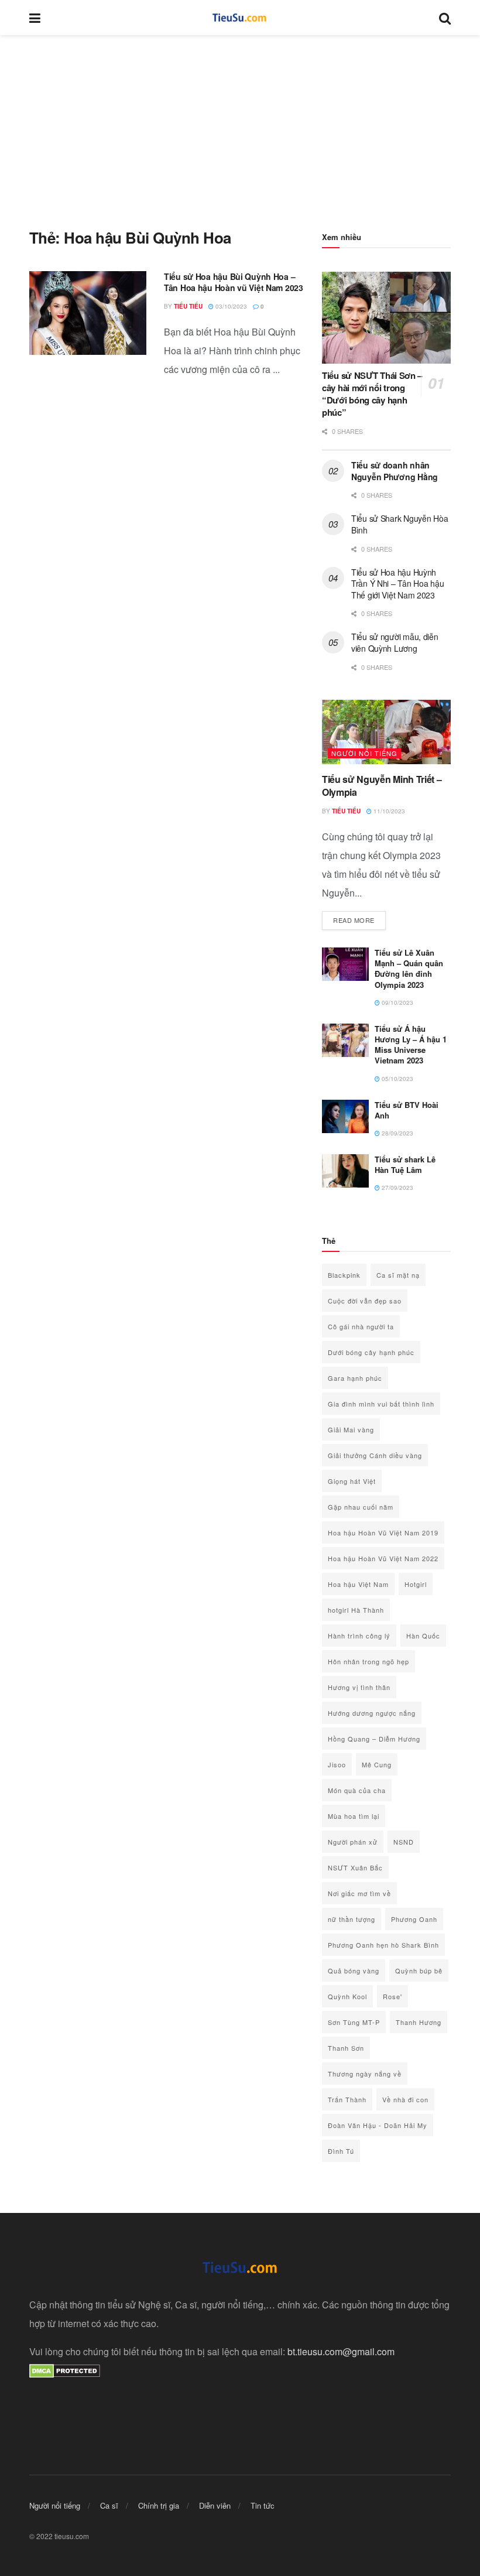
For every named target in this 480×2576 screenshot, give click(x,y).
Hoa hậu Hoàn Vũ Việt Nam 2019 (383, 1532)
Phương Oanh (414, 1919)
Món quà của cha (357, 1790)
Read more (359, 920)
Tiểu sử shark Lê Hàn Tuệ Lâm (405, 1164)
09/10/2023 (397, 1003)
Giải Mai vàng (351, 1429)
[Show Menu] (35, 18)
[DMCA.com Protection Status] (65, 2370)
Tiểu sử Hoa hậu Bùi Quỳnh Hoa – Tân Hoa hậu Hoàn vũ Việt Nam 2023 (234, 282)
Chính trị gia (159, 2505)
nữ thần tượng (352, 1919)
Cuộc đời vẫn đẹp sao (365, 1301)
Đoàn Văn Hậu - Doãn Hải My (378, 2125)
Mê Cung (377, 1764)
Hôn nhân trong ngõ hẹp (368, 1661)
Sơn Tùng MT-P (354, 2022)
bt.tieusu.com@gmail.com (341, 2351)
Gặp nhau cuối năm (361, 1507)
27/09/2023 (397, 1188)
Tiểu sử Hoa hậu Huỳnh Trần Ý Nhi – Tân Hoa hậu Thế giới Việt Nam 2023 (397, 584)
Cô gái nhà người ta (361, 1326)
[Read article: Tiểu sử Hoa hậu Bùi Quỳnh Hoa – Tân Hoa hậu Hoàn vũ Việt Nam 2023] (88, 313)
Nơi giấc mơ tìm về (359, 1893)
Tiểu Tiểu (188, 306)
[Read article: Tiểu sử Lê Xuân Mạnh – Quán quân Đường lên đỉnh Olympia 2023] (345, 964)
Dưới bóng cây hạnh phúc (371, 1352)
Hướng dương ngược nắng (372, 1713)
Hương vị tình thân (359, 1687)
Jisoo (337, 1764)
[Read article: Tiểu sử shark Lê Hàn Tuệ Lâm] (345, 1171)
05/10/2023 (397, 1079)
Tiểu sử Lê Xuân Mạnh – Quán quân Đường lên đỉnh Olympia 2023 (409, 969)
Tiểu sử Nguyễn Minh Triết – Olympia (382, 786)
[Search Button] (445, 18)
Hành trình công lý (359, 1636)
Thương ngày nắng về (365, 2074)
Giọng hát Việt (352, 1481)
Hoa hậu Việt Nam (358, 1584)
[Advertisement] (240, 123)
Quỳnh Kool (347, 1996)
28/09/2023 (397, 1133)
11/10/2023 (388, 811)
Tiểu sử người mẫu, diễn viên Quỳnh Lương (395, 642)
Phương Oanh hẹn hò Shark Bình (383, 1945)
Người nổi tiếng (364, 753)
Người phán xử (353, 1842)
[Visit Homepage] (240, 18)
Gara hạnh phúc (355, 1378)
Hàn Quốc (423, 1636)
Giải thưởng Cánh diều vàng (375, 1455)
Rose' (392, 1996)
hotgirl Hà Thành (356, 1610)
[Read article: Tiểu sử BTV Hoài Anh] (345, 1116)
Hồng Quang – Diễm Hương (374, 1739)
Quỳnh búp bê (419, 1971)
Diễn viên (215, 2505)
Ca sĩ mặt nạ (398, 1275)
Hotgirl (416, 1584)
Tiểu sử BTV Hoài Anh (407, 1110)
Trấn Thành (347, 2099)
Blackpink (344, 1275)
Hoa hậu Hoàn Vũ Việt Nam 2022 (383, 1558)
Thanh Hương (419, 2022)
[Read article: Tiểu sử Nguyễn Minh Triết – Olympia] (386, 732)
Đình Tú (341, 2151)
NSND (404, 1842)
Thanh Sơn (346, 2048)
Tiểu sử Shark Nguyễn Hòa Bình (400, 524)
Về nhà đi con (405, 2099)
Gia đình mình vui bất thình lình (381, 1404)
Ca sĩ (109, 2505)
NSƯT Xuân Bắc (355, 1867)
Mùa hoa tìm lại (354, 1816)
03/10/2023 (230, 306)
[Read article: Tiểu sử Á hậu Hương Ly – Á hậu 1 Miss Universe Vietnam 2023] (345, 1040)
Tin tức (263, 2505)
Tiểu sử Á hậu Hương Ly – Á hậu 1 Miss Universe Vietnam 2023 (411, 1045)
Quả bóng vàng (354, 1971)
